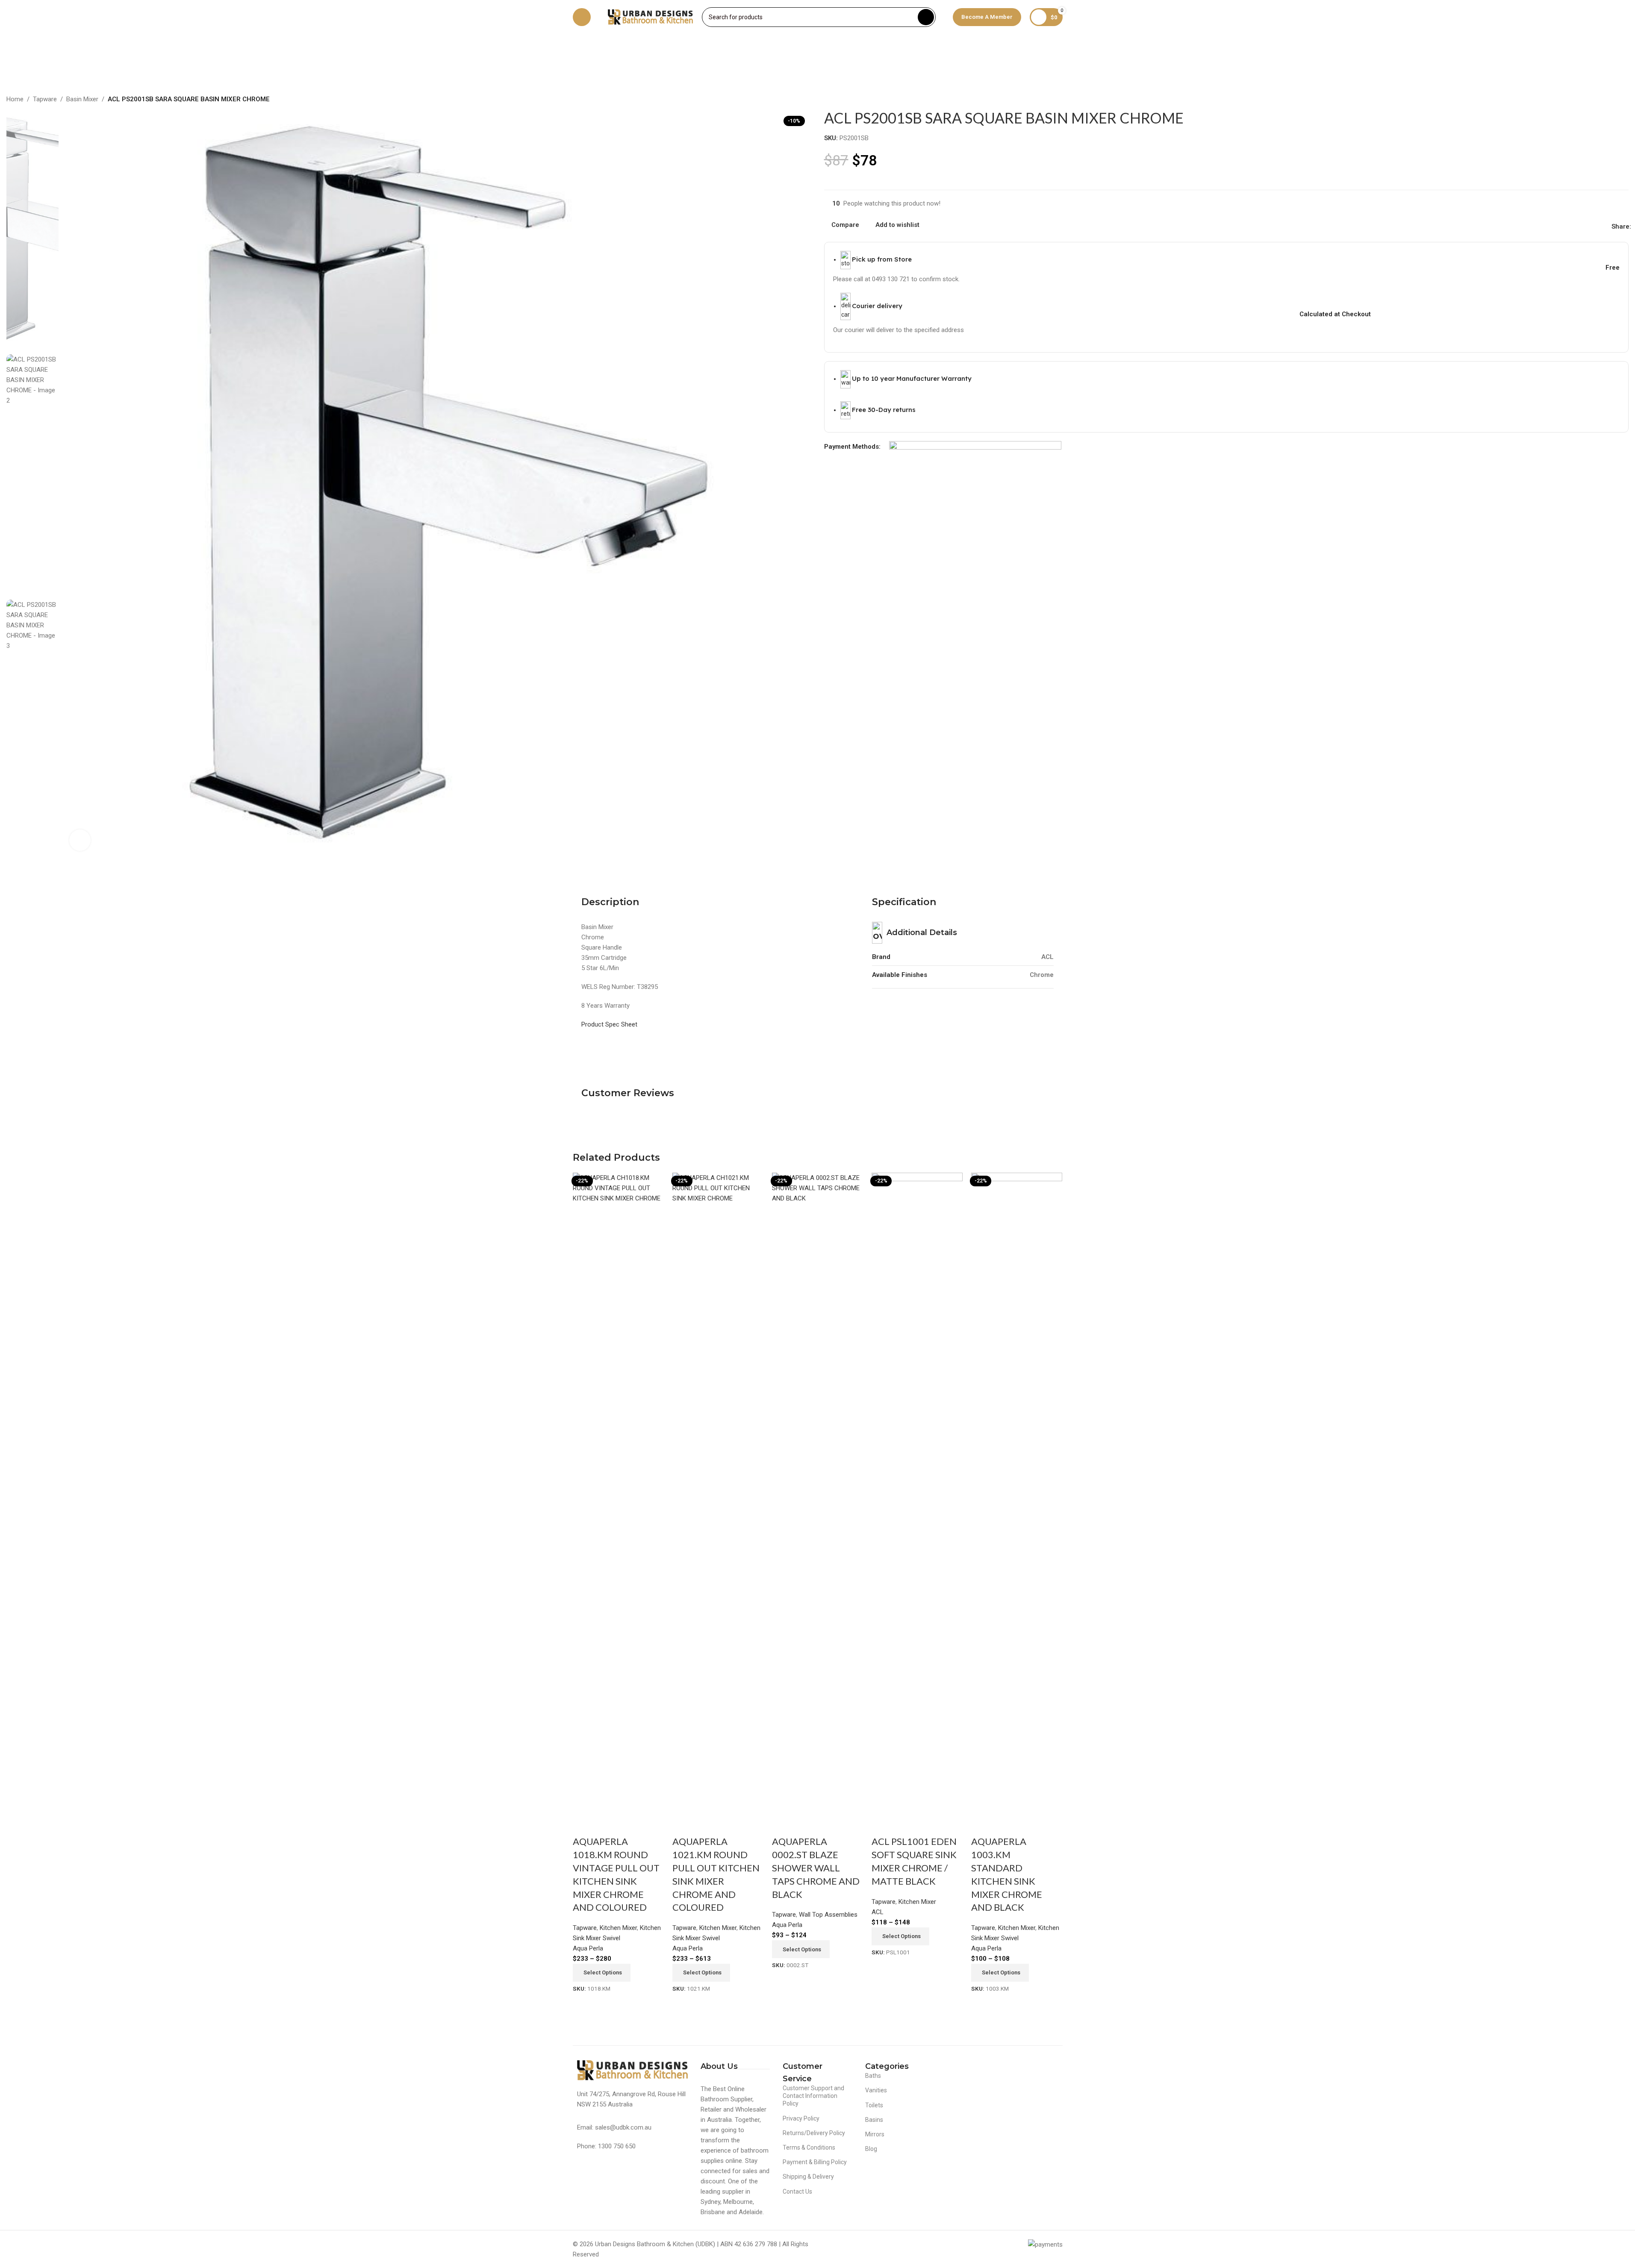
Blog (871, 2149)
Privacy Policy (801, 2118)
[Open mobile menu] (582, 17)
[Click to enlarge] (80, 840)
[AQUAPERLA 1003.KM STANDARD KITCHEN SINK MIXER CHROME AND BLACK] (1017, 1493)
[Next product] (1623, 100)
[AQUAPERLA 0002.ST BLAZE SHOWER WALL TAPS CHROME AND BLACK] (817, 1493)
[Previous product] (1603, 100)
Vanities (876, 2090)
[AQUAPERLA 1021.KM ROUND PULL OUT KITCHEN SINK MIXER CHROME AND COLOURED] (718, 1493)
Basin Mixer (82, 99)
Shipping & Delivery (808, 2177)
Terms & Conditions (809, 2147)
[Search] (926, 17)
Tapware (45, 99)
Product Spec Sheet (609, 1024)
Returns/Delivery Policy (814, 2133)
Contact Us (797, 2192)
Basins (874, 2120)
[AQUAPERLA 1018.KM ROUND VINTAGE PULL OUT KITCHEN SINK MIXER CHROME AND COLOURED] (618, 1493)
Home (15, 99)
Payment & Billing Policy (815, 2162)
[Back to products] (1613, 100)
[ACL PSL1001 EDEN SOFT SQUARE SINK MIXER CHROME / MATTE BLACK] (917, 1493)
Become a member (987, 17)
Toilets (874, 2105)
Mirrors (875, 2134)
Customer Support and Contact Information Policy (813, 2096)
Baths (873, 2076)
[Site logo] (651, 17)
